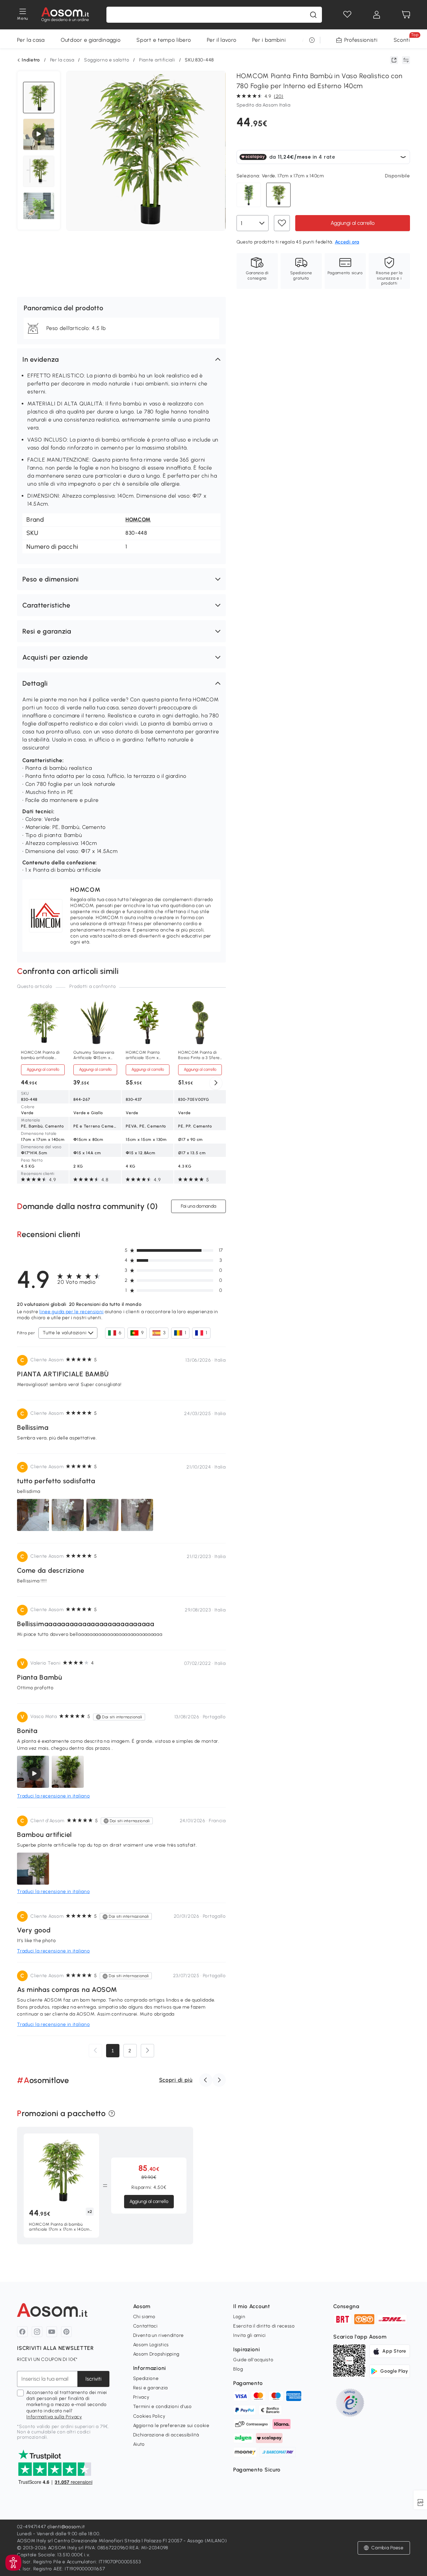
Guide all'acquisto (253, 2360)
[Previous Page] (95, 2051)
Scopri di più (176, 2080)
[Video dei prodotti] (39, 134)
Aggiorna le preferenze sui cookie (171, 2426)
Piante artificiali (157, 60)
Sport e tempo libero (164, 40)
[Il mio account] (377, 15)
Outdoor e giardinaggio (91, 40)
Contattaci (145, 2326)
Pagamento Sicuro (257, 2470)
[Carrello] (406, 15)
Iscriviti (93, 2379)
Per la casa (31, 40)
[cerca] (313, 15)
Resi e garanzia (151, 2388)
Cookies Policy (149, 2416)
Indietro (31, 60)
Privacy (141, 2397)
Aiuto (139, 2444)
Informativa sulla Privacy (54, 2417)
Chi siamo (144, 2317)
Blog (238, 2369)
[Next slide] (216, 1083)
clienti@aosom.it (66, 2527)
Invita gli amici (250, 2335)
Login (239, 2317)
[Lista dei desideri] (347, 15)
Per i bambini (269, 40)
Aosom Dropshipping (156, 2354)
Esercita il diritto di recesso (264, 2326)
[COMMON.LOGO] (65, 15)
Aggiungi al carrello (353, 223)
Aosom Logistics (151, 2345)
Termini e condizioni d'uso (162, 2407)
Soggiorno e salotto (107, 60)
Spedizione (146, 2378)
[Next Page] (147, 2051)
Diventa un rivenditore (158, 2335)
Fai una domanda (198, 1206)
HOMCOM (138, 520)
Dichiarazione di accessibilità (166, 2435)
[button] (121, 359)
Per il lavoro (222, 40)
